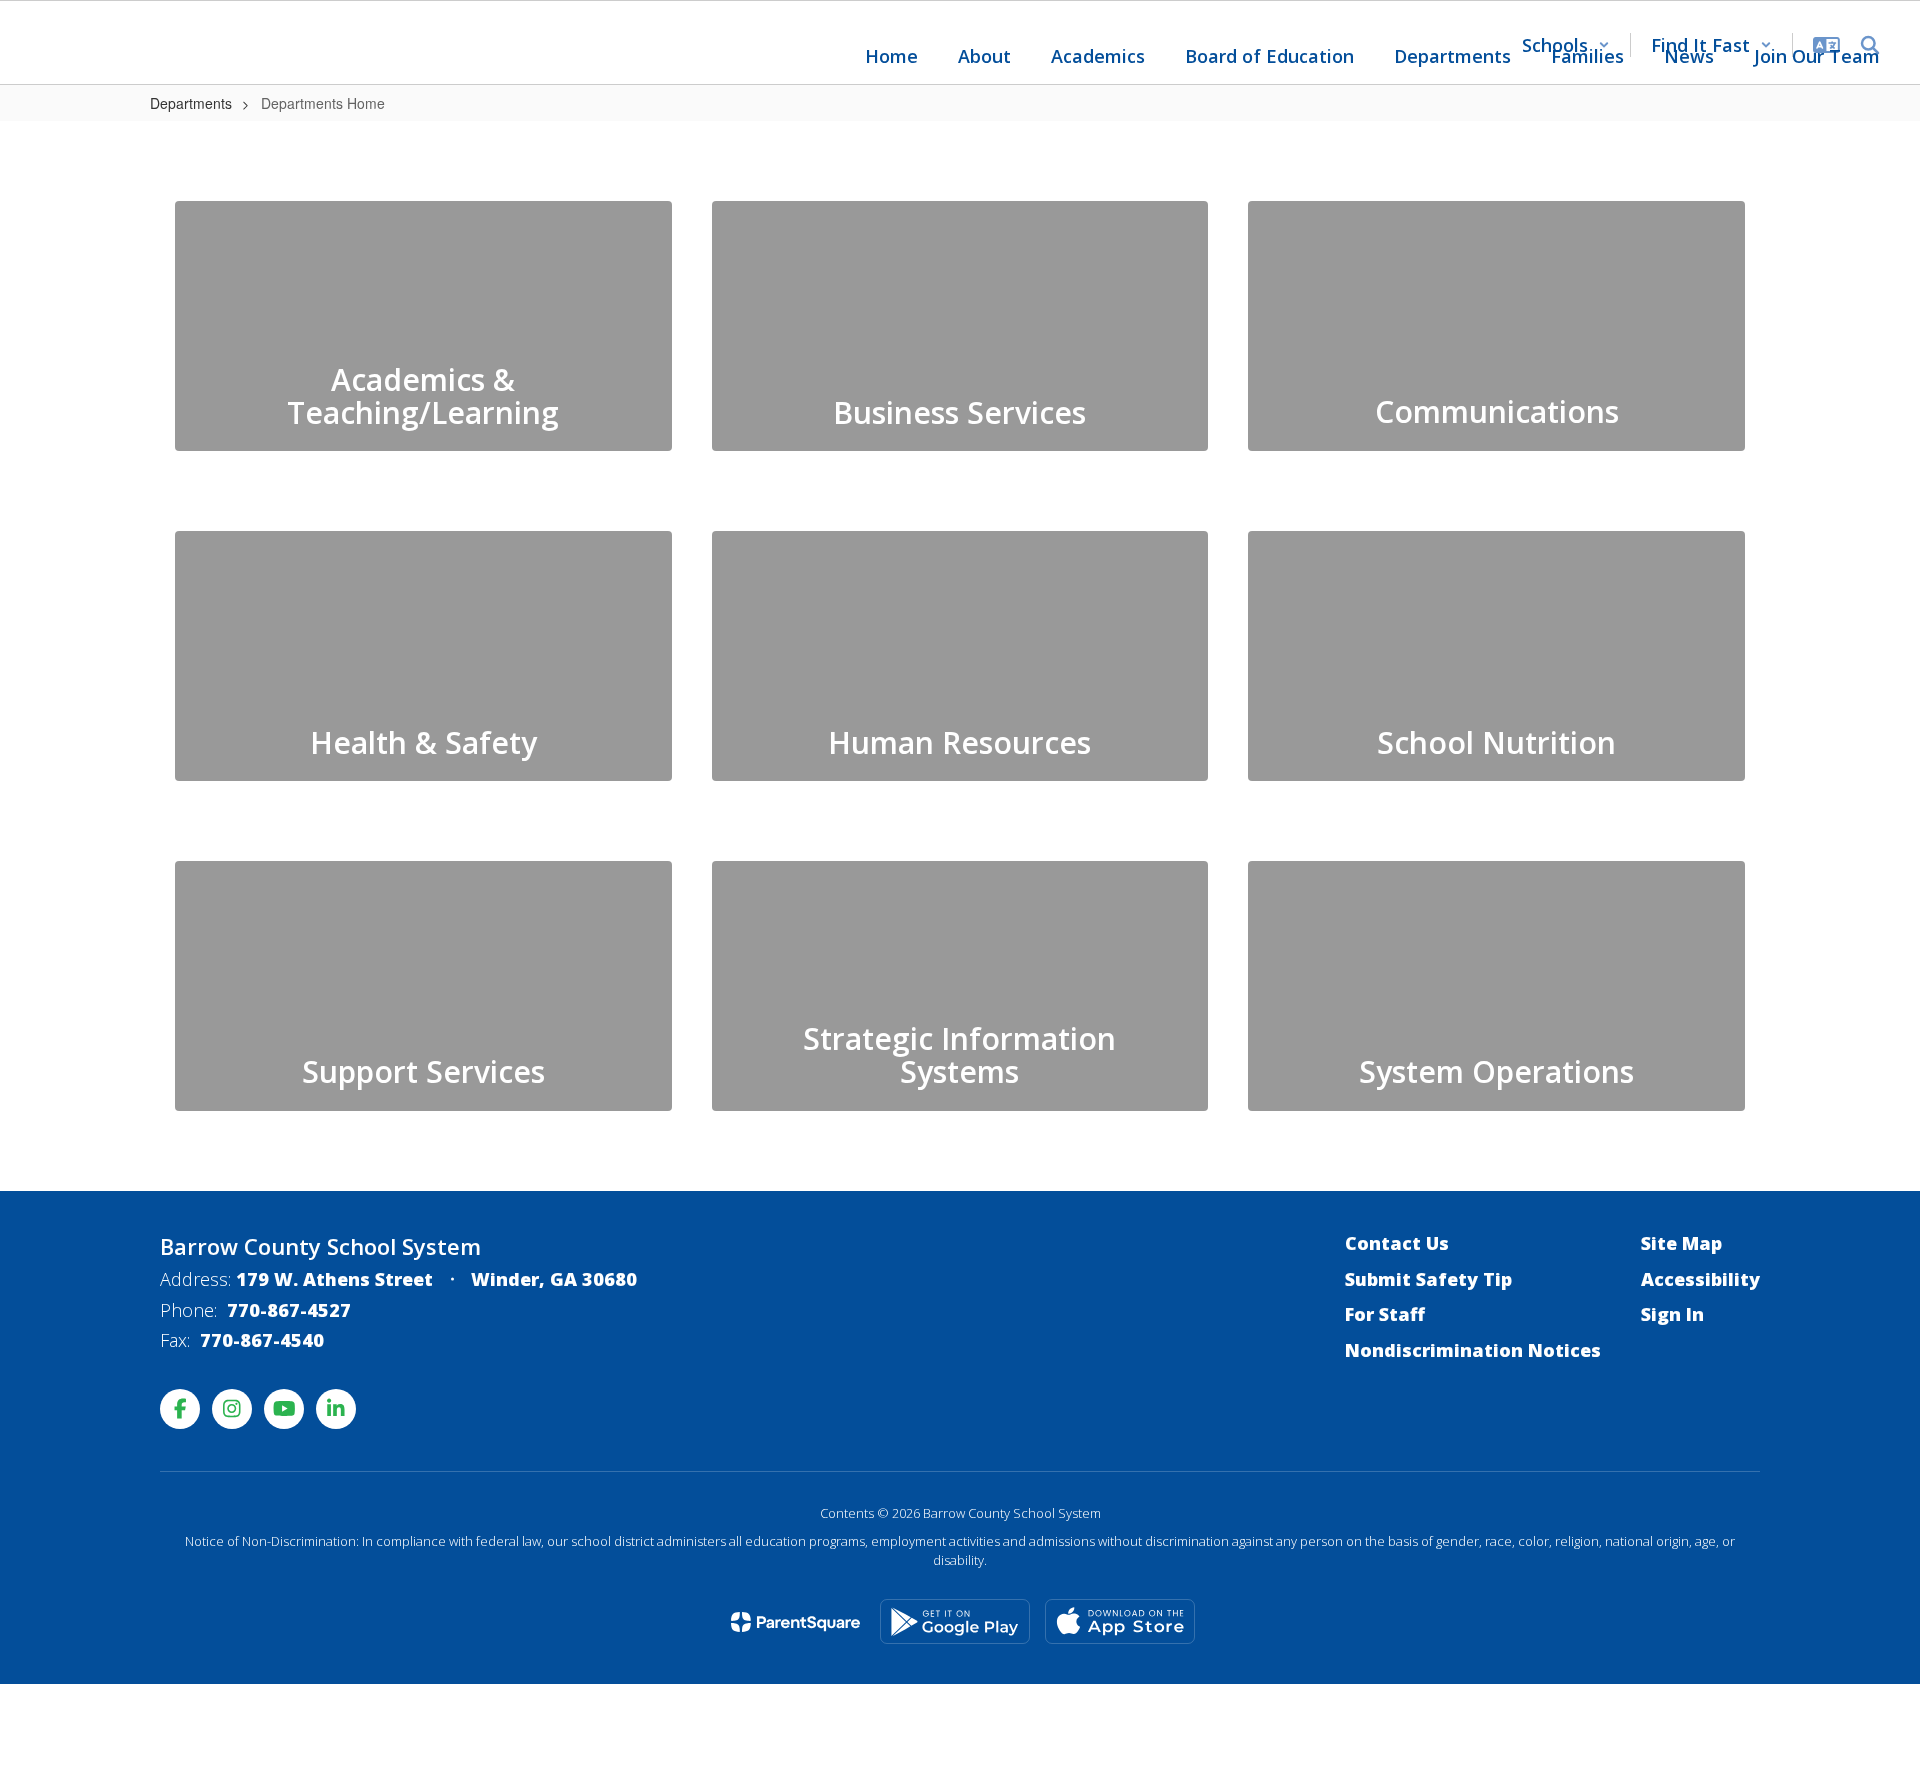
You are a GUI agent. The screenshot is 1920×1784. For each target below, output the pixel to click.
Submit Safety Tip (1428, 1279)
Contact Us (1397, 1243)
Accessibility (1700, 1279)
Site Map (1681, 1243)
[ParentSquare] (795, 1622)
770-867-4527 (289, 1310)
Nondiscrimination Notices (1473, 1350)
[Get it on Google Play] (955, 1621)
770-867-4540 (262, 1340)
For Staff (1385, 1314)
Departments (191, 103)
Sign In (1672, 1314)
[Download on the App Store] (1120, 1621)
